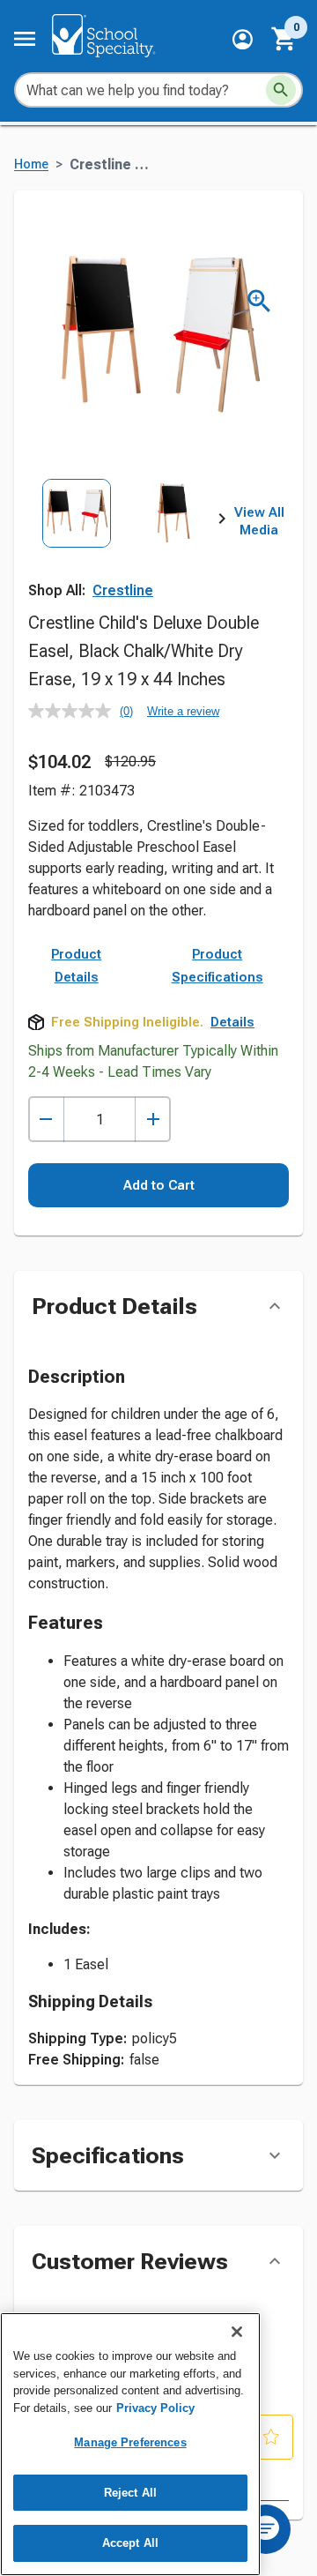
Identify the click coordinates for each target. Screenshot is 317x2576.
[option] (77, 539)
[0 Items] (284, 39)
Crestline (123, 590)
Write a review (183, 711)
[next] (222, 522)
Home (31, 164)
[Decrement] (46, 1120)
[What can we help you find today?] (281, 90)
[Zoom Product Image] (259, 301)
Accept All (130, 2543)
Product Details (76, 966)
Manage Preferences (130, 2442)
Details (232, 1022)
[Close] (237, 2332)
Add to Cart (159, 1185)
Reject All (130, 2493)
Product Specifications (217, 966)
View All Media (259, 521)
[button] (243, 39)
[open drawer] (25, 39)
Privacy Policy (155, 2408)
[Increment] (153, 1120)
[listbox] (125, 539)
